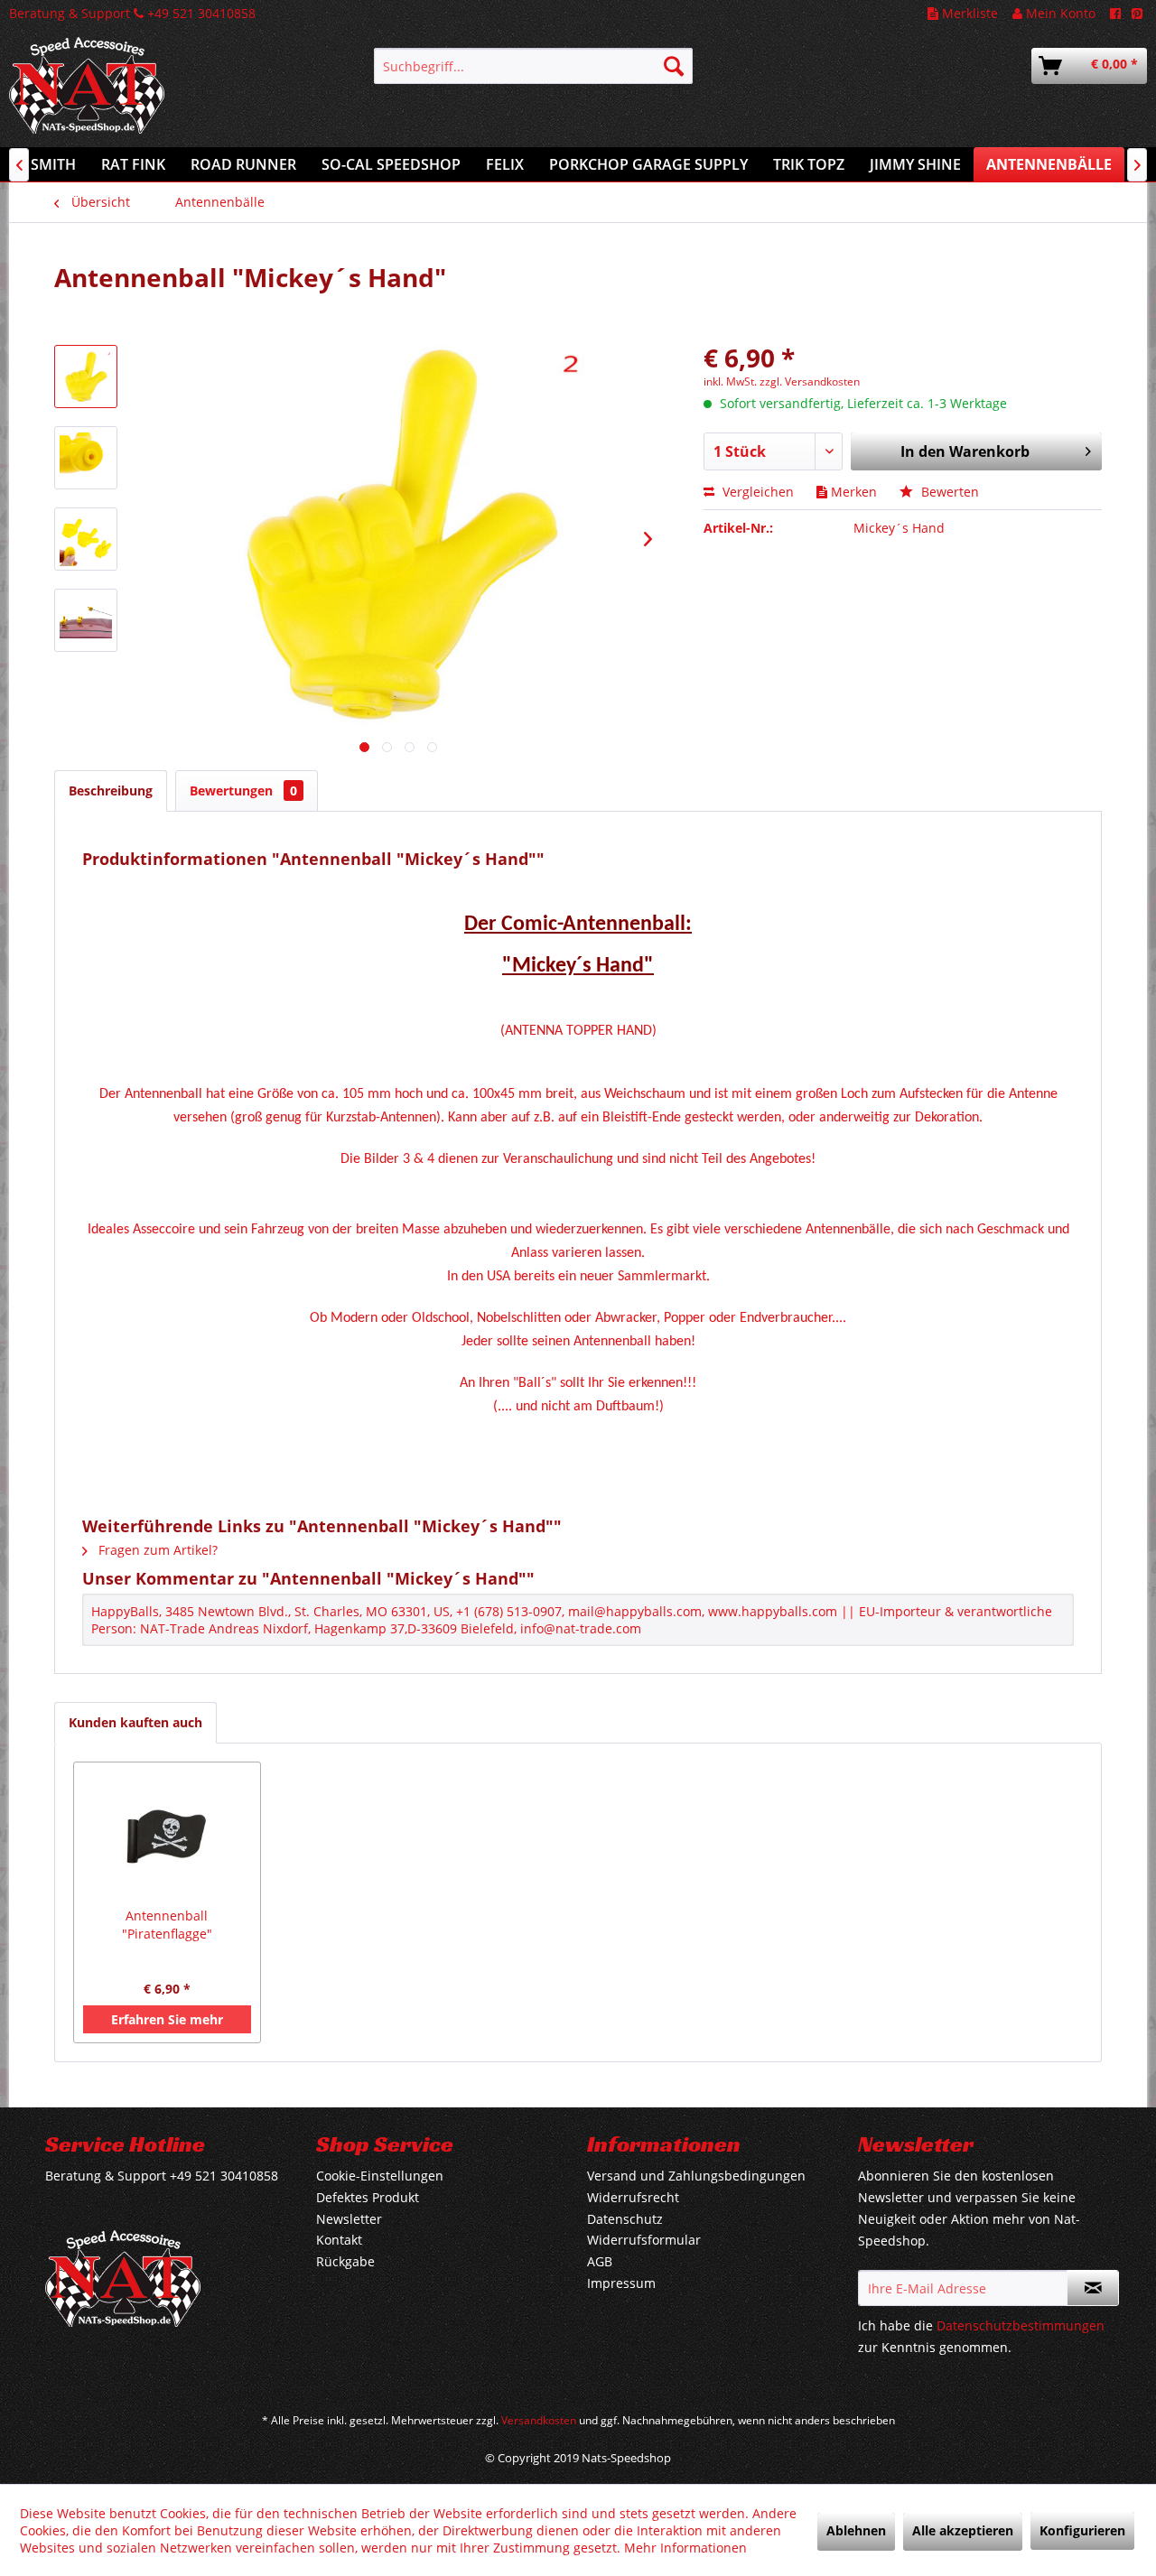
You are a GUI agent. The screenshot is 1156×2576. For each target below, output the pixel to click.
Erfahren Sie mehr (167, 2019)
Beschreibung (111, 790)
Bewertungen (243, 790)
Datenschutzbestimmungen (1021, 2325)
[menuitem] (533, 66)
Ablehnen (856, 2530)
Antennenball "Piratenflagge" (167, 1925)
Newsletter (349, 2219)
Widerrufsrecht (633, 2197)
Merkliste (968, 13)
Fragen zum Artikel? (156, 1550)
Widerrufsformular (644, 2240)
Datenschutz (625, 2219)
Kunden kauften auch (135, 1722)
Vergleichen (756, 492)
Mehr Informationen (685, 2548)
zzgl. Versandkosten (810, 381)
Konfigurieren (1082, 2530)
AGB (600, 2261)
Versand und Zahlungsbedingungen (696, 2176)
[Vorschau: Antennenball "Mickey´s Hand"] (86, 377)
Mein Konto (1059, 13)
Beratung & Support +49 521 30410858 (132, 13)
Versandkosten (539, 2420)
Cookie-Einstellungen (380, 2176)
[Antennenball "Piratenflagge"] (167, 1835)
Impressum (621, 2283)
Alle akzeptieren (963, 2530)
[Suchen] (674, 66)
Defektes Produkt (368, 2197)
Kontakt (339, 2240)
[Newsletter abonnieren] (1093, 2288)
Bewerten (948, 492)
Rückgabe (345, 2261)
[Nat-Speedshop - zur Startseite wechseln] (149, 95)
